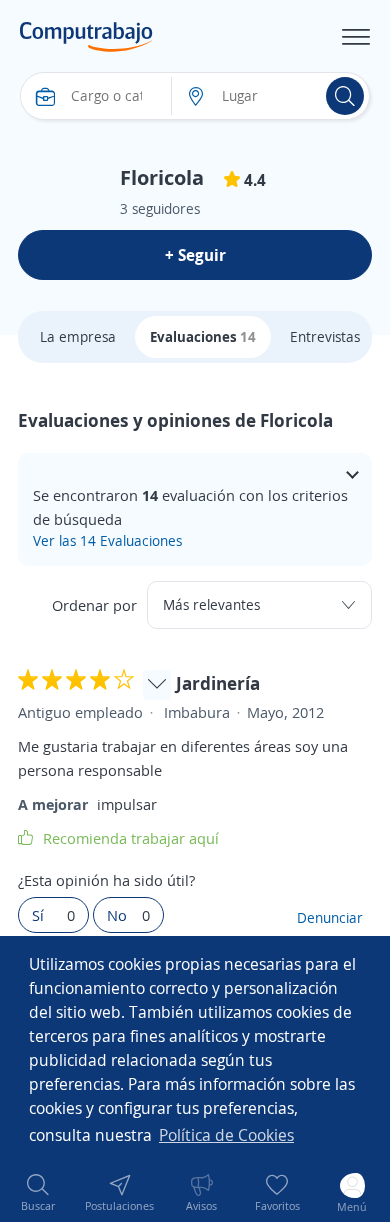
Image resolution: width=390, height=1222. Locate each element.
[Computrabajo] (86, 37)
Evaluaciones (203, 336)
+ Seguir (195, 255)
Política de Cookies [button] (226, 1135)
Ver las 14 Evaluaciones (107, 540)
